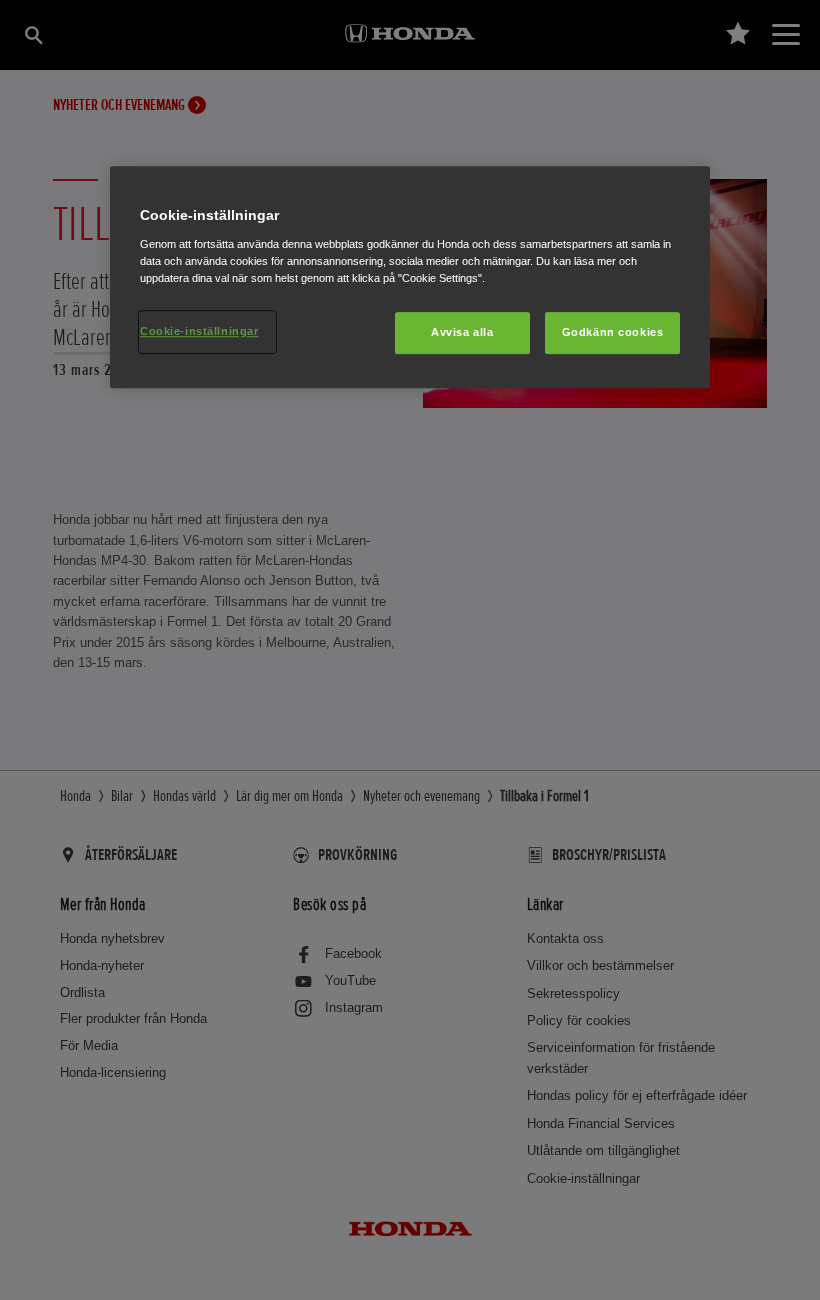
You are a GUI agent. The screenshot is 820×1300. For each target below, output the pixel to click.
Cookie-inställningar (199, 331)
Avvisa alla (462, 332)
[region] (410, 277)
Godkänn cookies (613, 332)
